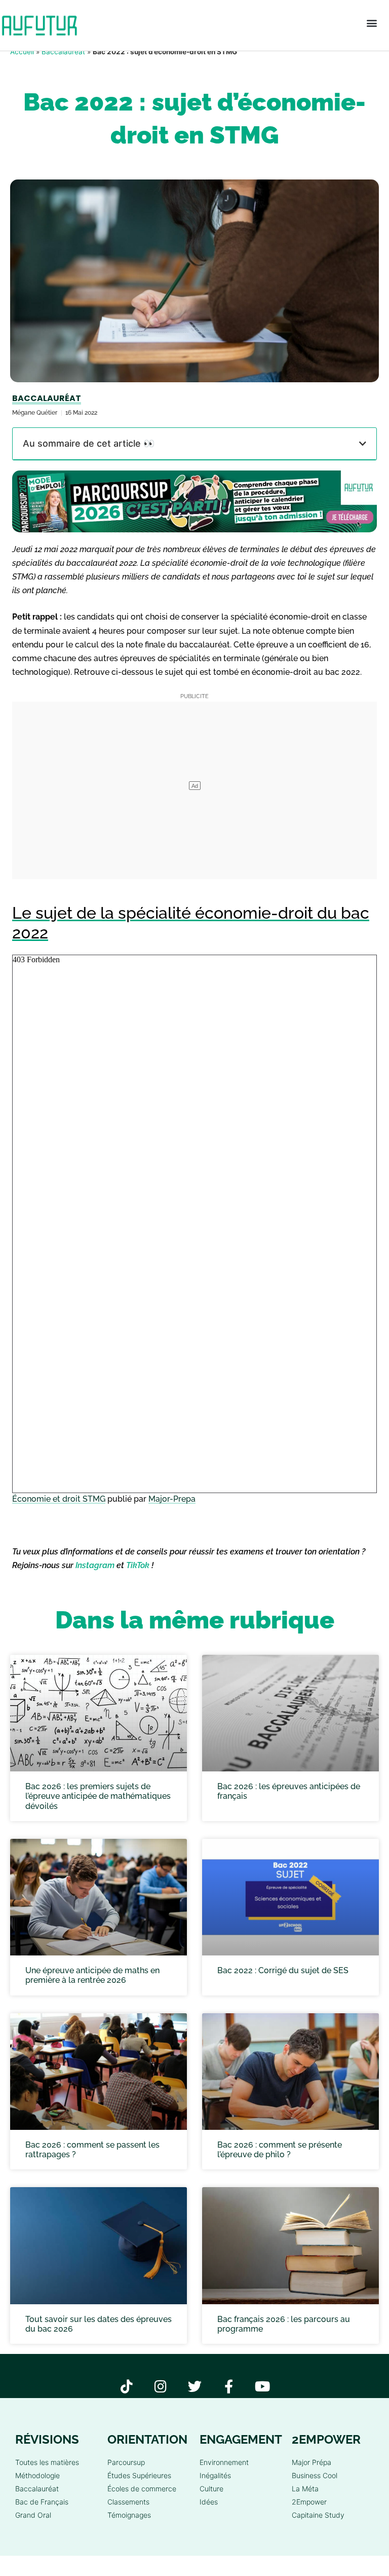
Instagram (95, 1565)
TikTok (138, 1565)
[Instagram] (161, 2386)
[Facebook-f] (229, 2386)
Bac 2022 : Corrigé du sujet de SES (283, 1970)
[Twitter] (195, 2386)
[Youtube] (263, 2386)
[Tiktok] (127, 2386)
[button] (372, 23)
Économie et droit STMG (59, 1499)
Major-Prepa (172, 1499)
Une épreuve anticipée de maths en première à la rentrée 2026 (92, 1975)
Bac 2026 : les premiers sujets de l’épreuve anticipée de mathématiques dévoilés (98, 1796)
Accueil (22, 52)
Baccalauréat (63, 52)
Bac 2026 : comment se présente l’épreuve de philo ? (280, 2150)
